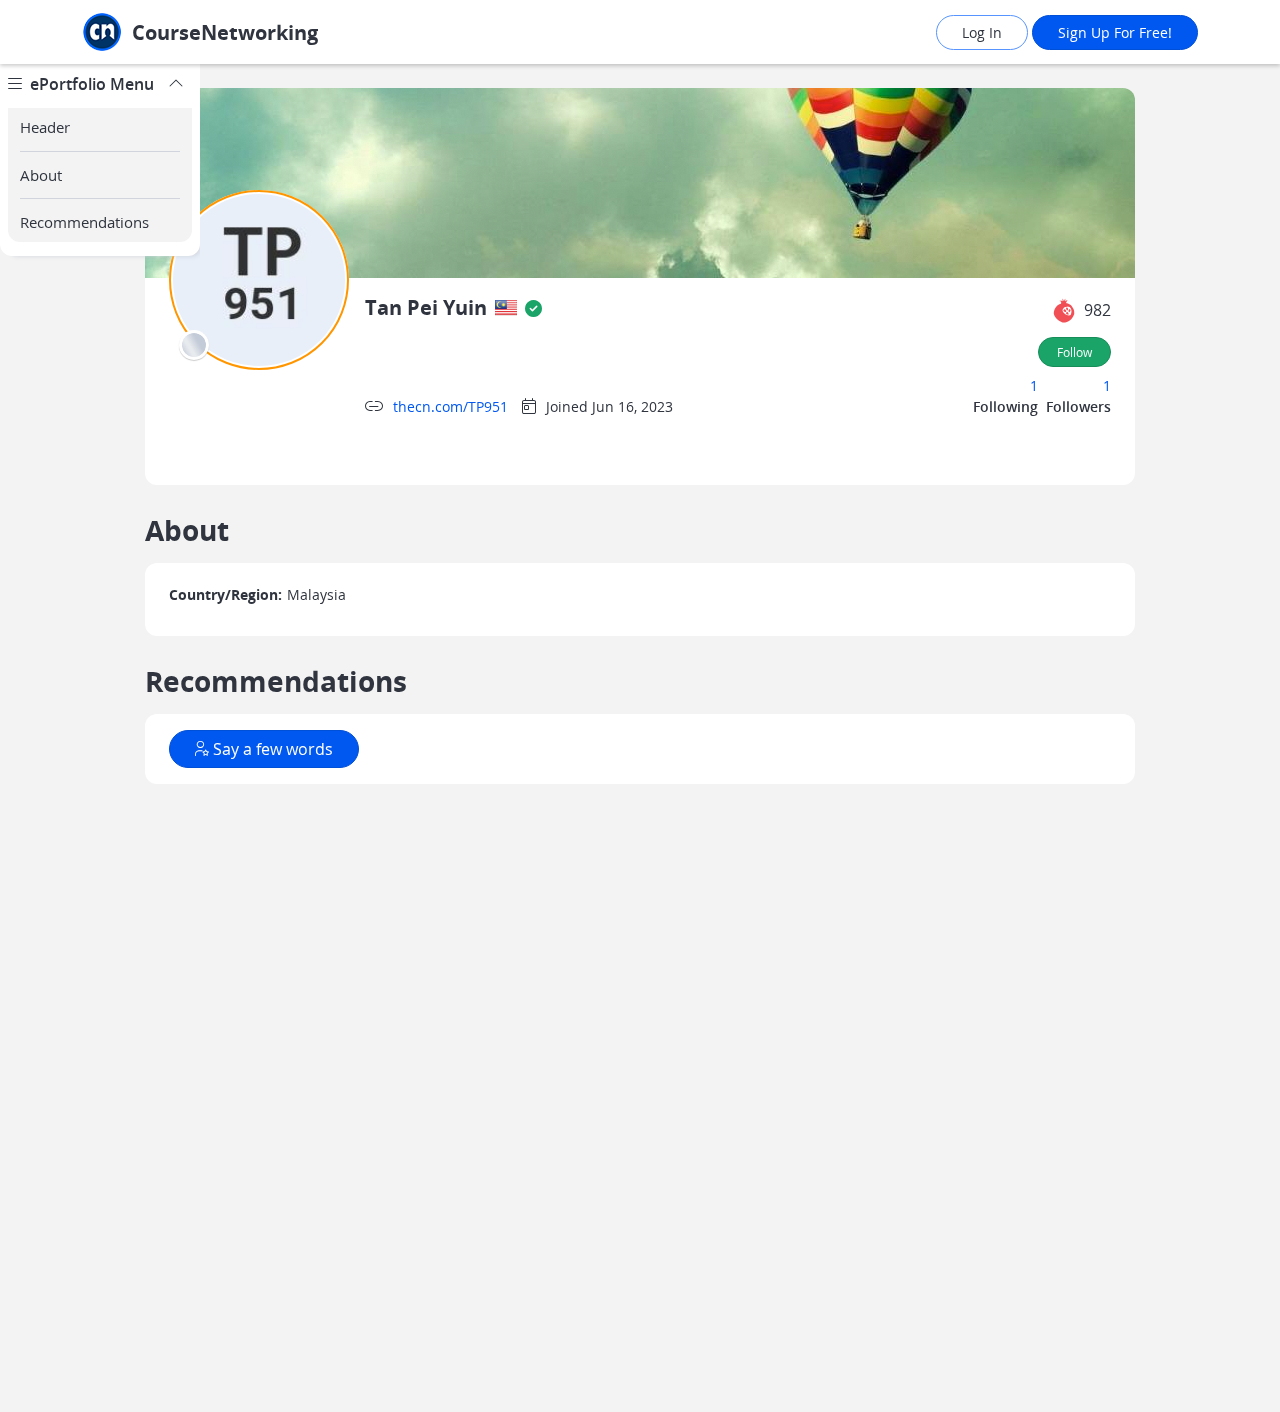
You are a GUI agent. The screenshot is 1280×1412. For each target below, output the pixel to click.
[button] (1064, 311)
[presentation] (506, 308)
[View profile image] (259, 278)
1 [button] (1034, 385)
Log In (982, 32)
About (41, 175)
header (45, 127)
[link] (245, 32)
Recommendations (84, 222)
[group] (100, 738)
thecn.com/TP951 (450, 406)
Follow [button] (1074, 352)
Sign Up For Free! (1115, 32)
